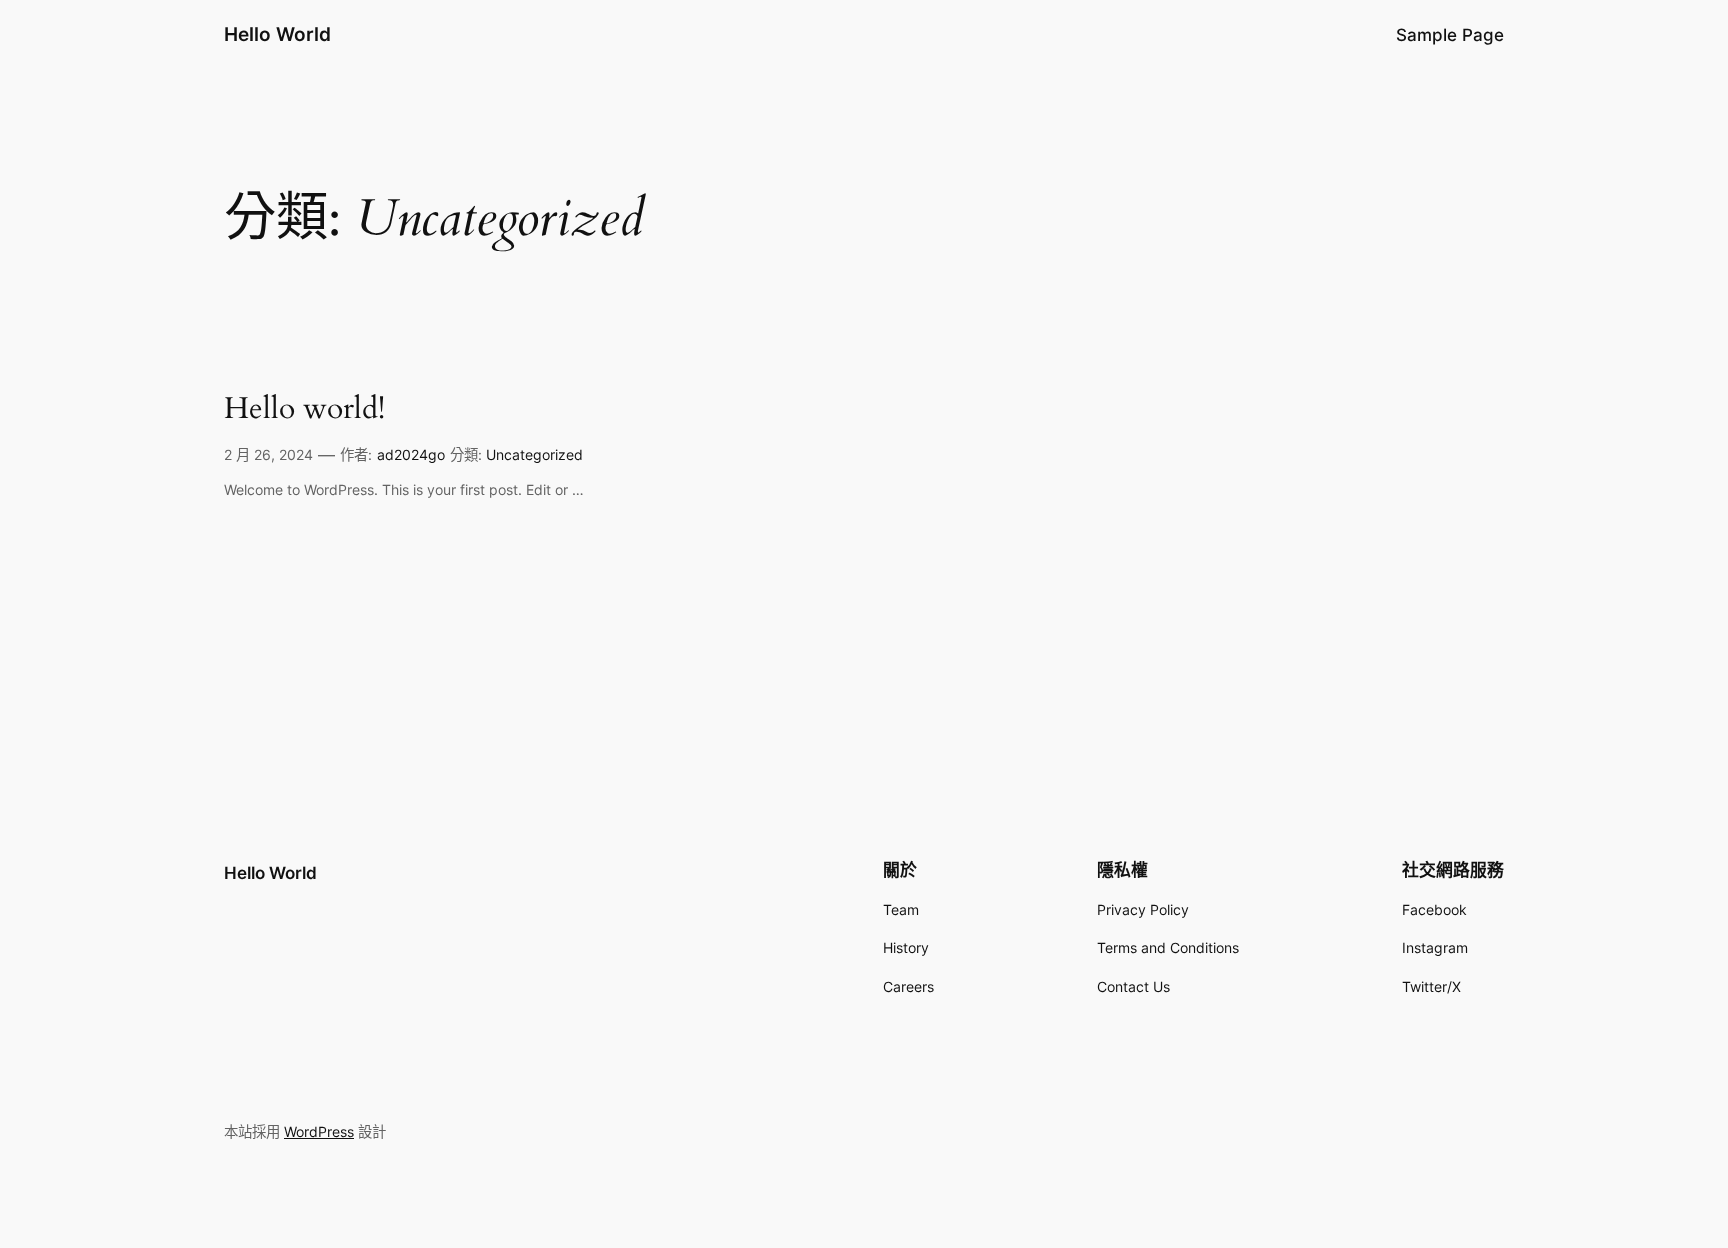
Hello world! (304, 410)
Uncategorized (534, 454)
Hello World (277, 34)
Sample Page (1450, 35)
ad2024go (411, 454)
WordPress (319, 1131)
